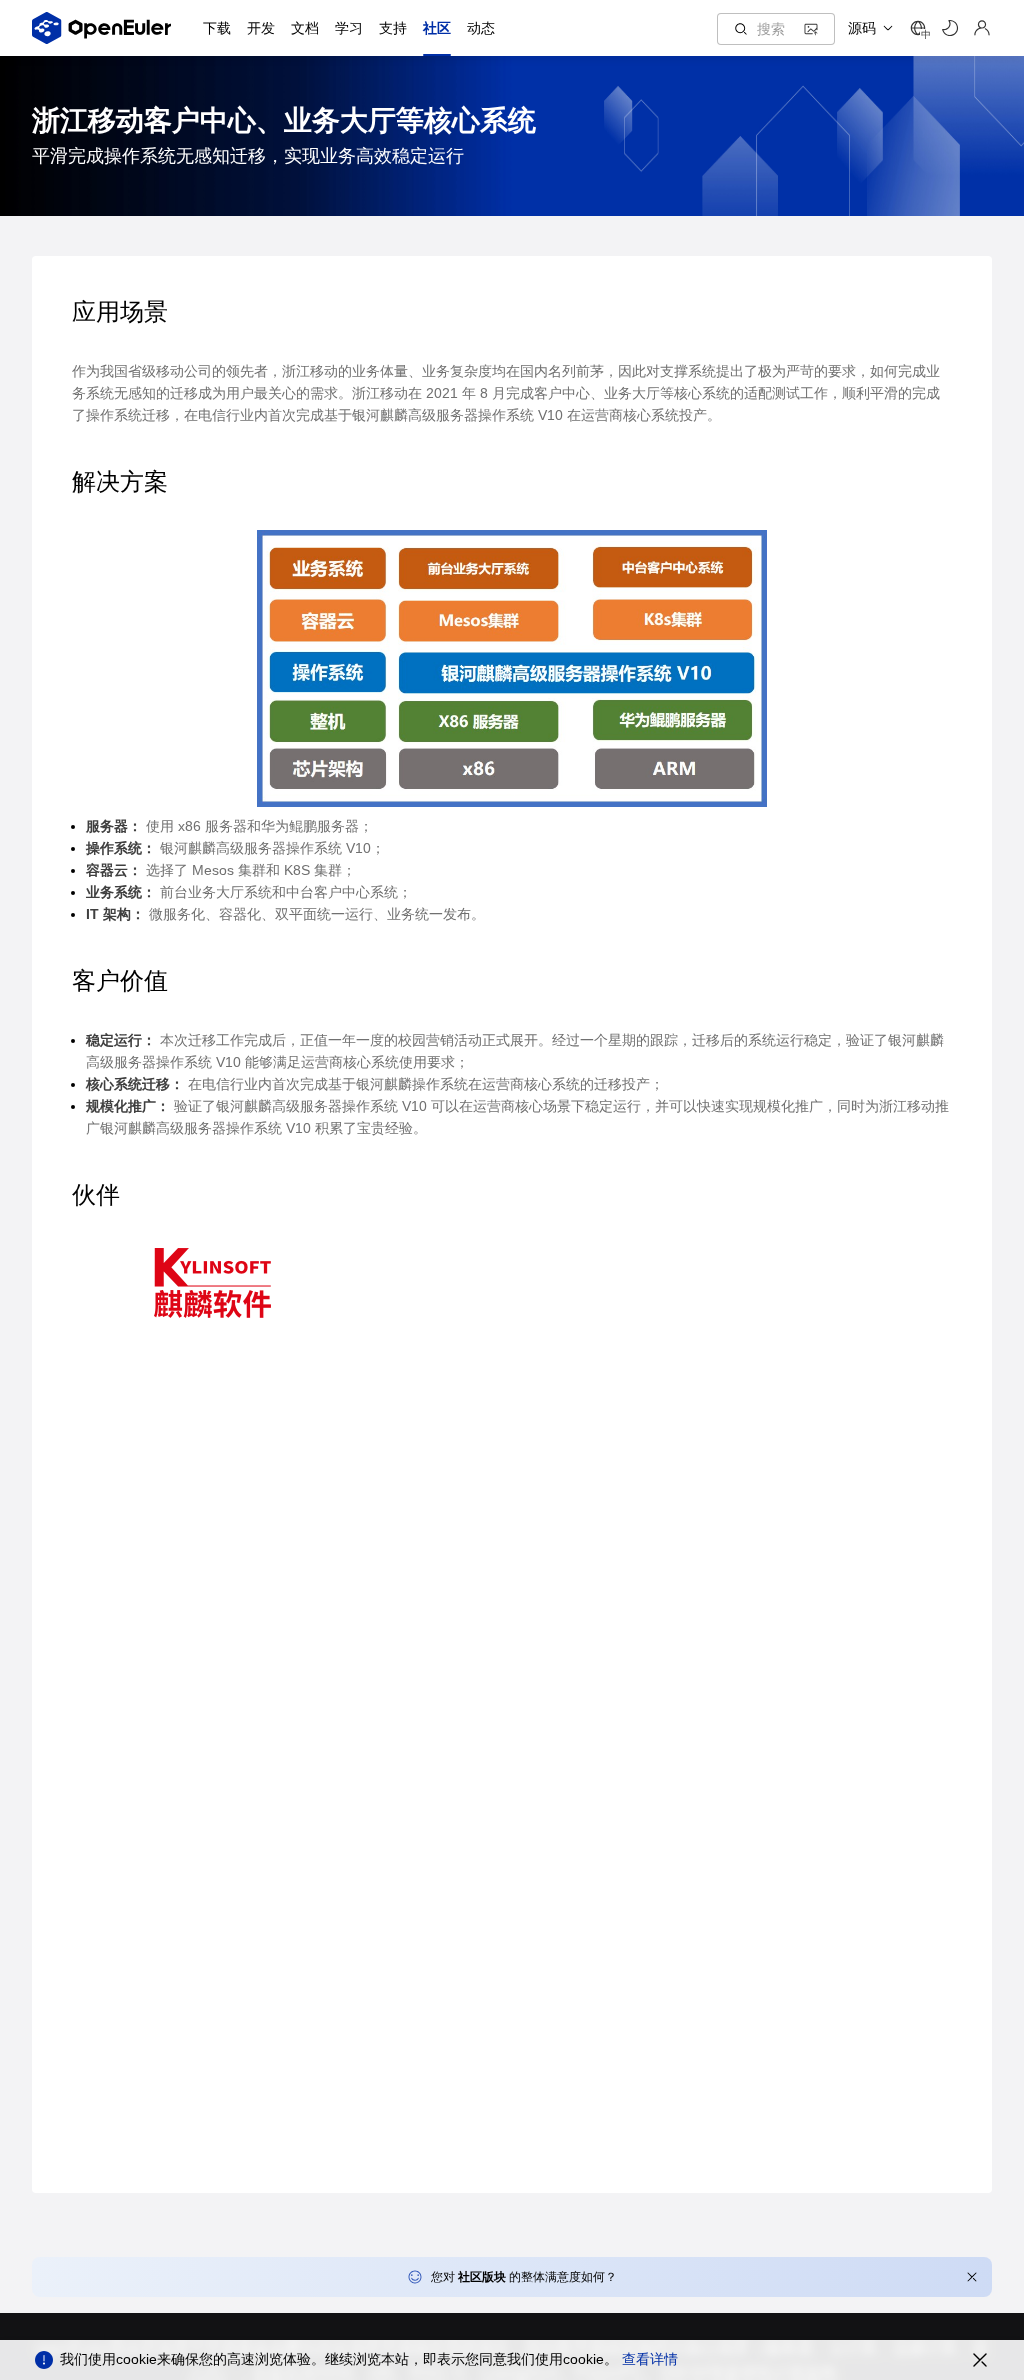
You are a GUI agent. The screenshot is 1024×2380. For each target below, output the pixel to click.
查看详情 (650, 2359)
